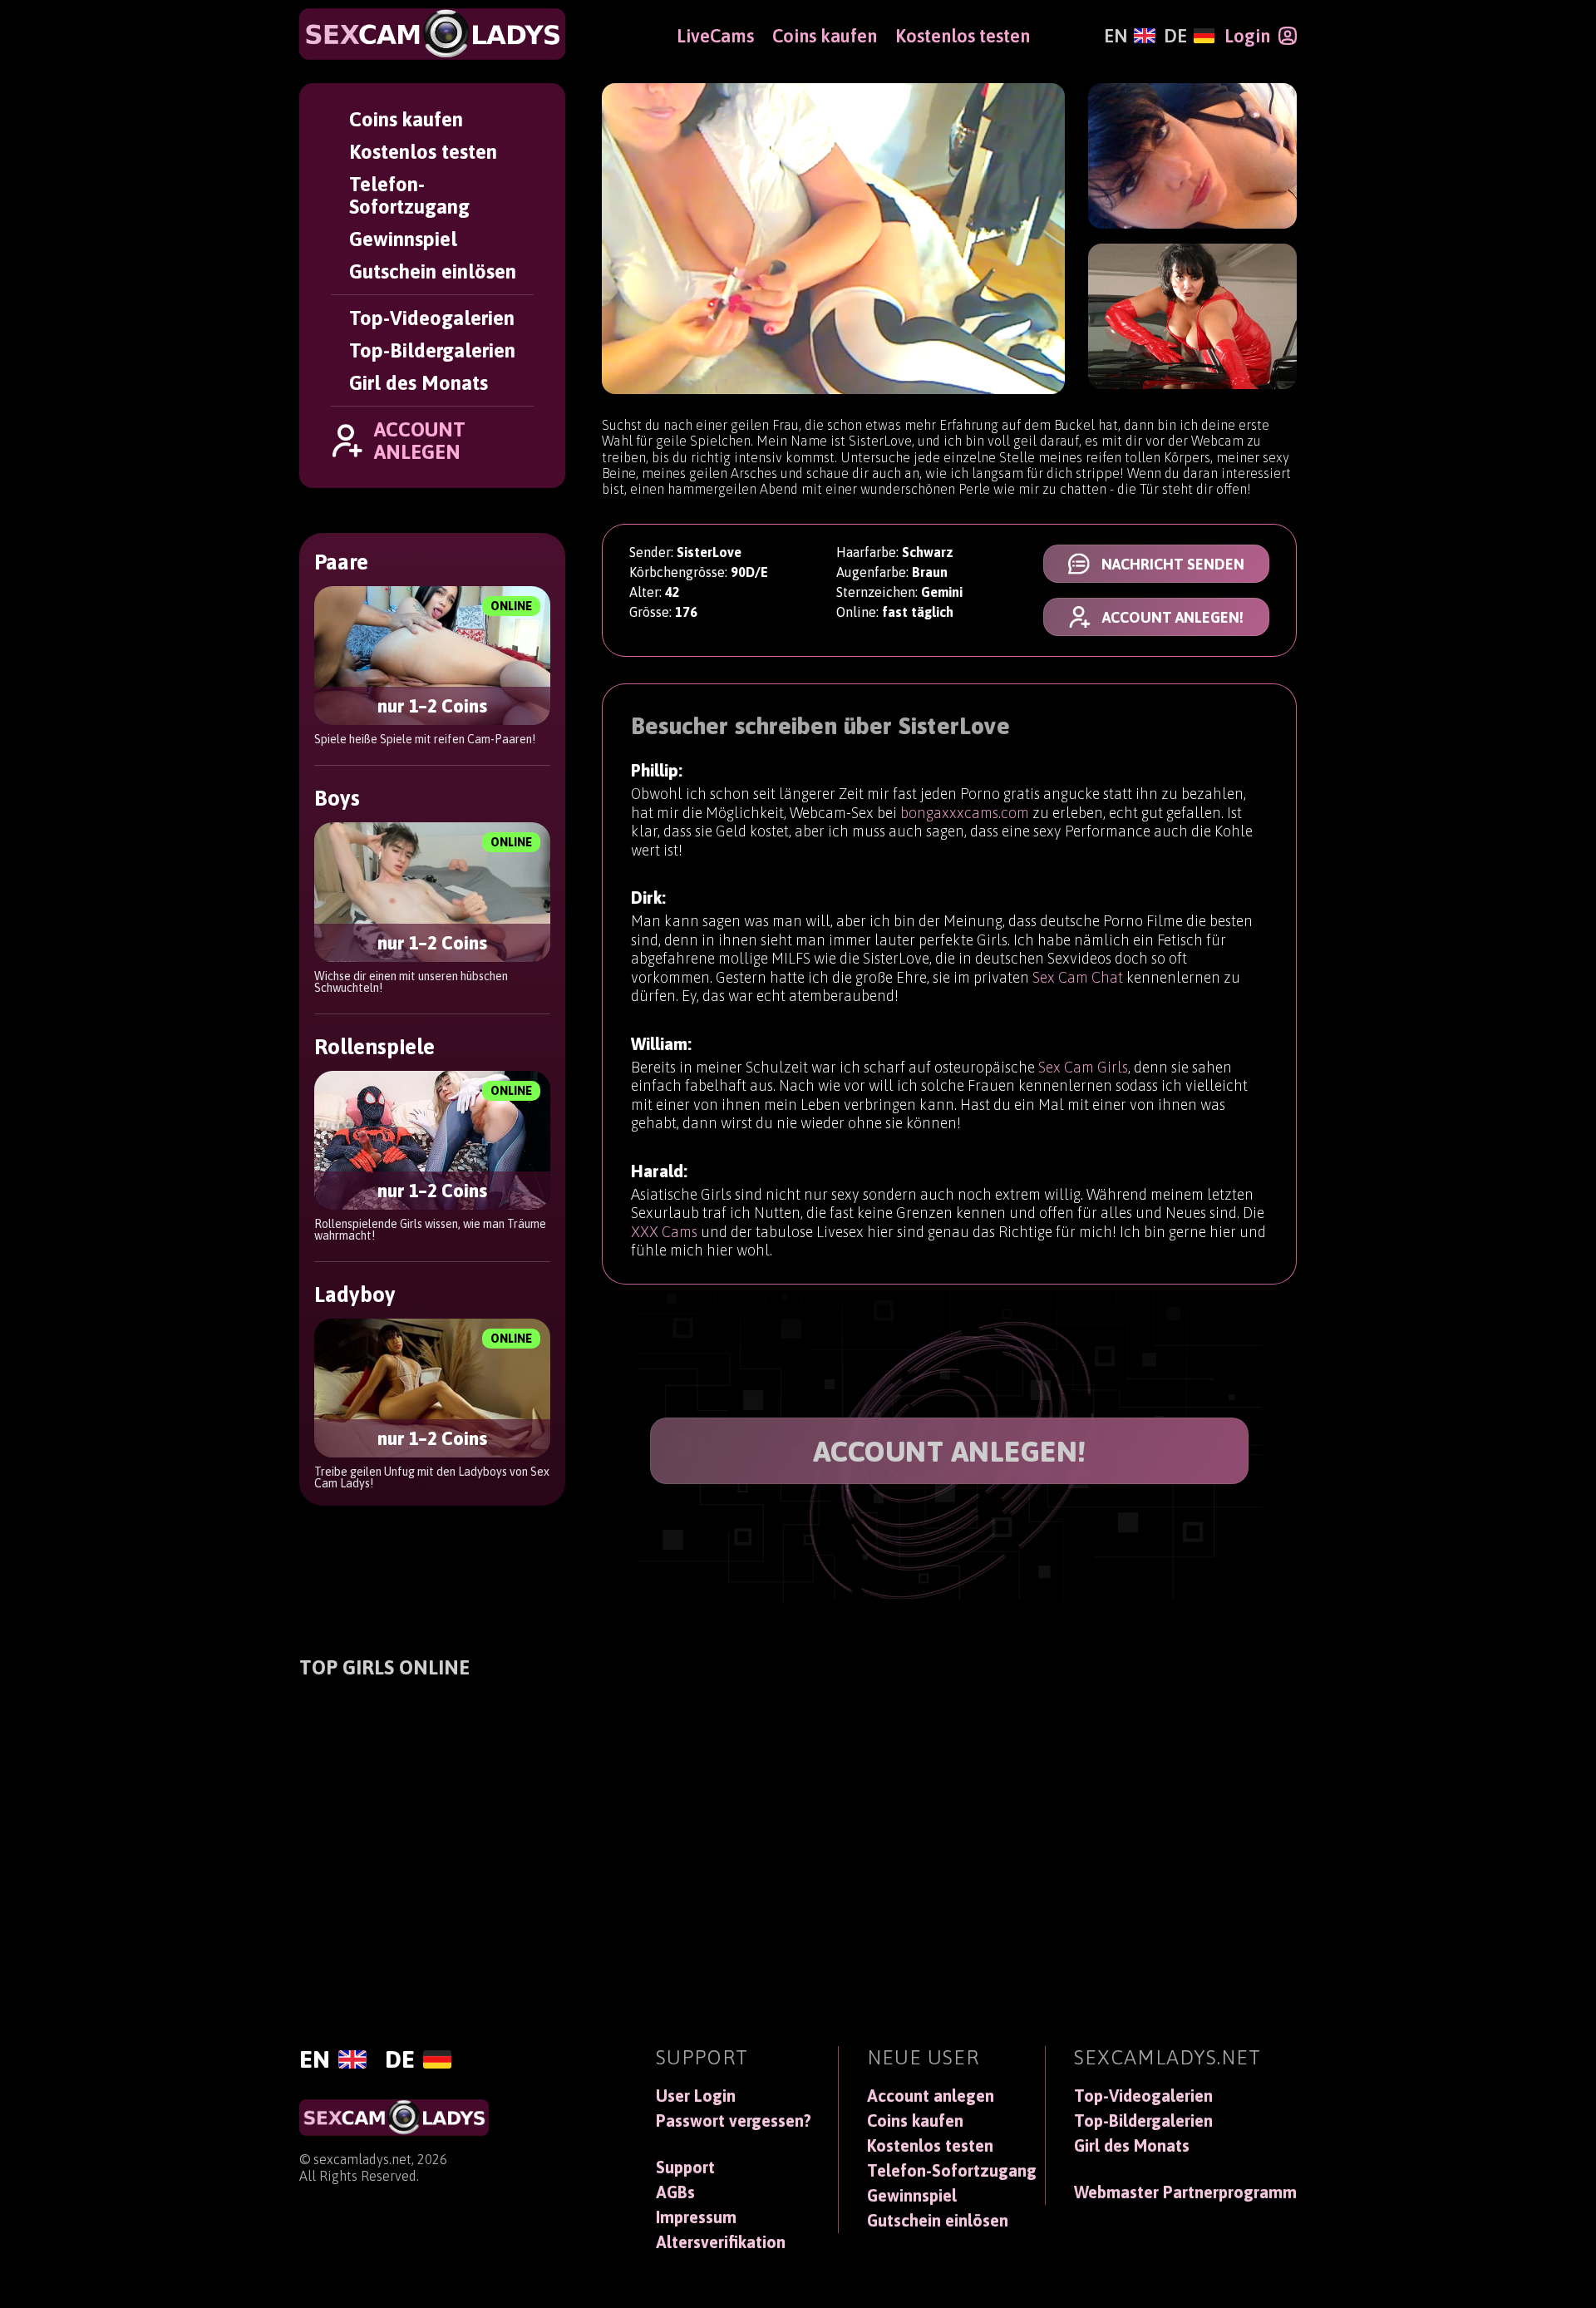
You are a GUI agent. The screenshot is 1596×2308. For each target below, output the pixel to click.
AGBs (675, 2192)
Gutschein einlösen (433, 271)
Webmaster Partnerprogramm (1185, 2192)
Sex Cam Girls (1083, 1067)
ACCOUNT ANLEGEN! (950, 1450)
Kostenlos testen (423, 152)
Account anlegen (931, 2096)
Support (685, 2167)
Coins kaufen (406, 119)
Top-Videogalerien (432, 318)
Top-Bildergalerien (432, 350)
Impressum (696, 2217)
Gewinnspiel (403, 239)
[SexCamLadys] (432, 34)
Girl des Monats (419, 383)
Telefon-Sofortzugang (409, 195)
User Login (696, 2096)
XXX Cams (664, 1232)
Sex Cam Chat (1078, 977)
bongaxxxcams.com (965, 813)
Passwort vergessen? (734, 2121)
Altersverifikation (721, 2242)
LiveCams (715, 36)
